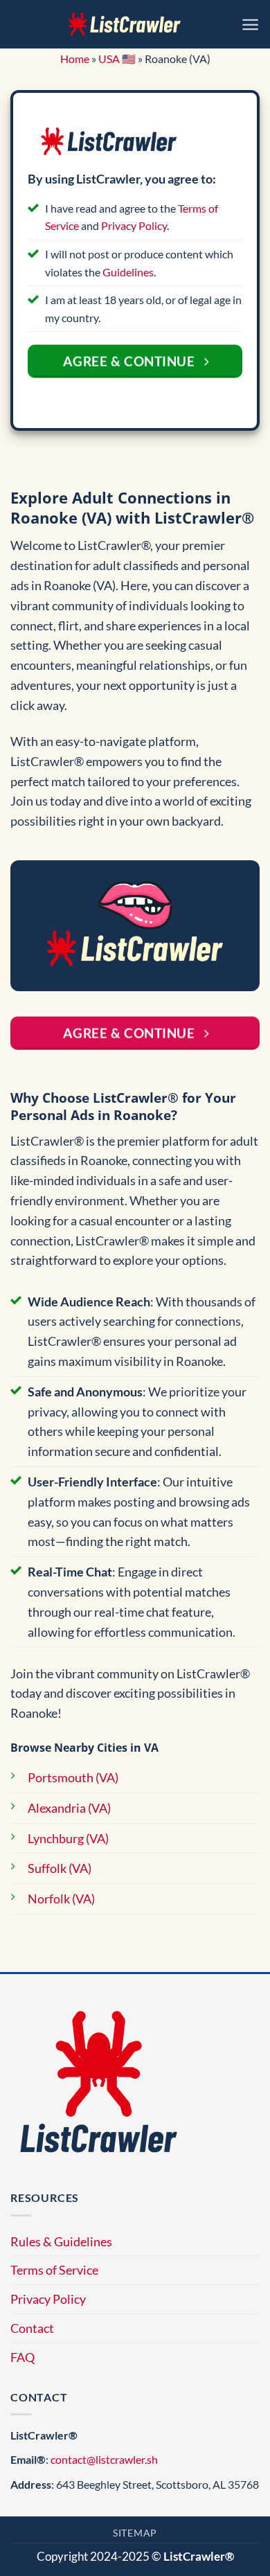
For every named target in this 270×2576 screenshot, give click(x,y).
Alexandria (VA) (69, 1808)
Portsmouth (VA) (73, 1777)
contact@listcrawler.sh (104, 2459)
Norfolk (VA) (61, 1899)
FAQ (22, 2357)
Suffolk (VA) (60, 1868)
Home (75, 59)
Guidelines (128, 272)
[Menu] (250, 25)
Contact (32, 2328)
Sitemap (135, 2533)
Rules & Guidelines (61, 2241)
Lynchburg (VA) (68, 1838)
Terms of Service (54, 2270)
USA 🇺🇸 (117, 59)
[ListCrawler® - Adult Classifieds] (125, 24)
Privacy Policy (134, 225)
